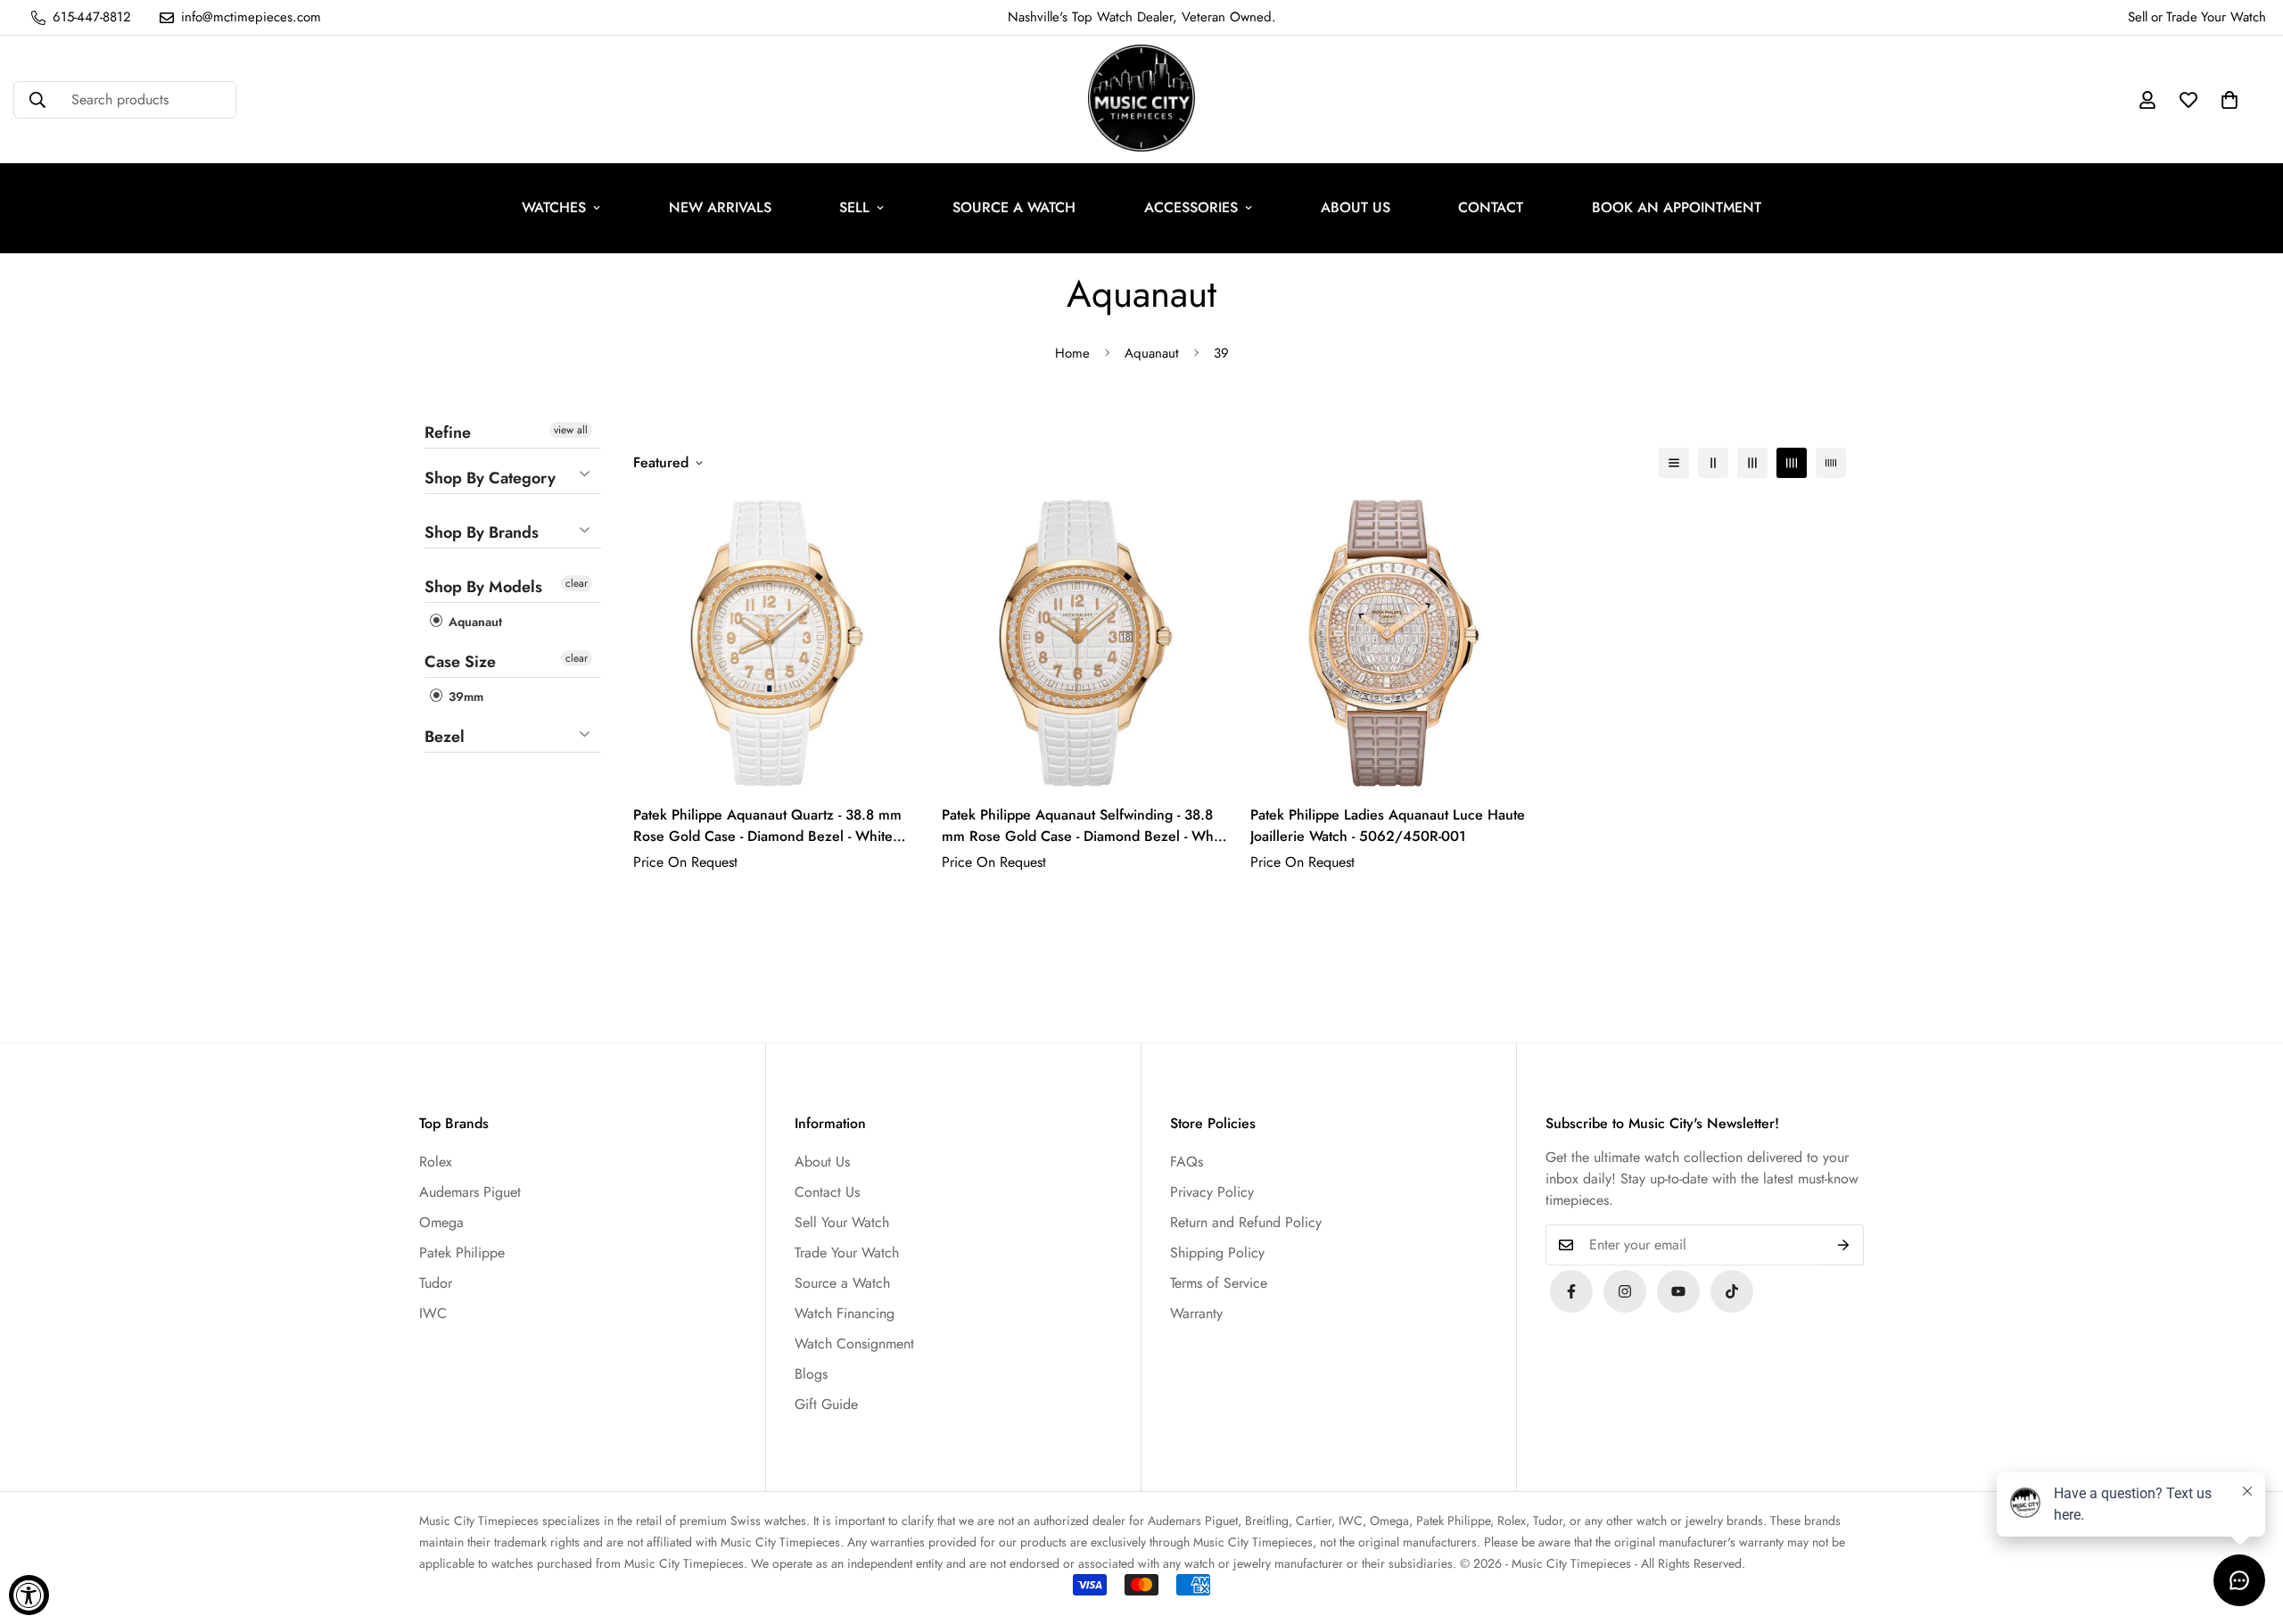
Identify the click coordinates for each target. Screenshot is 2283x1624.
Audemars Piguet (470, 1192)
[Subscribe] (1844, 1245)
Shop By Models (483, 587)
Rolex (436, 1162)
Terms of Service (1219, 1283)
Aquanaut (1152, 353)
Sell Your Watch (842, 1222)
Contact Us (827, 1192)
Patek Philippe (462, 1253)
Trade (2182, 17)
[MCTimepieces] (1678, 1291)
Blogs (811, 1374)
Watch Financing (845, 1313)
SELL (854, 207)
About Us (822, 1162)
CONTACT (1491, 207)
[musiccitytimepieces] (1571, 1291)
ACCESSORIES (1191, 207)
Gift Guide (826, 1404)
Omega (441, 1222)
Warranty (1196, 1313)
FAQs (1187, 1162)
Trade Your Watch (847, 1253)
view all (571, 430)
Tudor (436, 1283)
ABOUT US (1356, 207)
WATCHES (554, 207)
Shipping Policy (1217, 1253)
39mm (464, 697)
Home (1072, 353)
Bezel (445, 737)
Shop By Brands (482, 532)
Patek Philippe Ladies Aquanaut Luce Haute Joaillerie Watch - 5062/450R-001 (1388, 825)
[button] (2229, 100)
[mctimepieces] (1141, 99)
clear (577, 583)
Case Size (460, 662)
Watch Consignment (854, 1344)
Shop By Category (490, 478)
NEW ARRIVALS (720, 207)
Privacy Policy (1212, 1192)
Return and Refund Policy (1246, 1222)
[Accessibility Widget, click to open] (29, 1595)
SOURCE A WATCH (1014, 207)
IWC (433, 1313)
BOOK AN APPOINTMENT (1677, 207)
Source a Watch (842, 1283)
